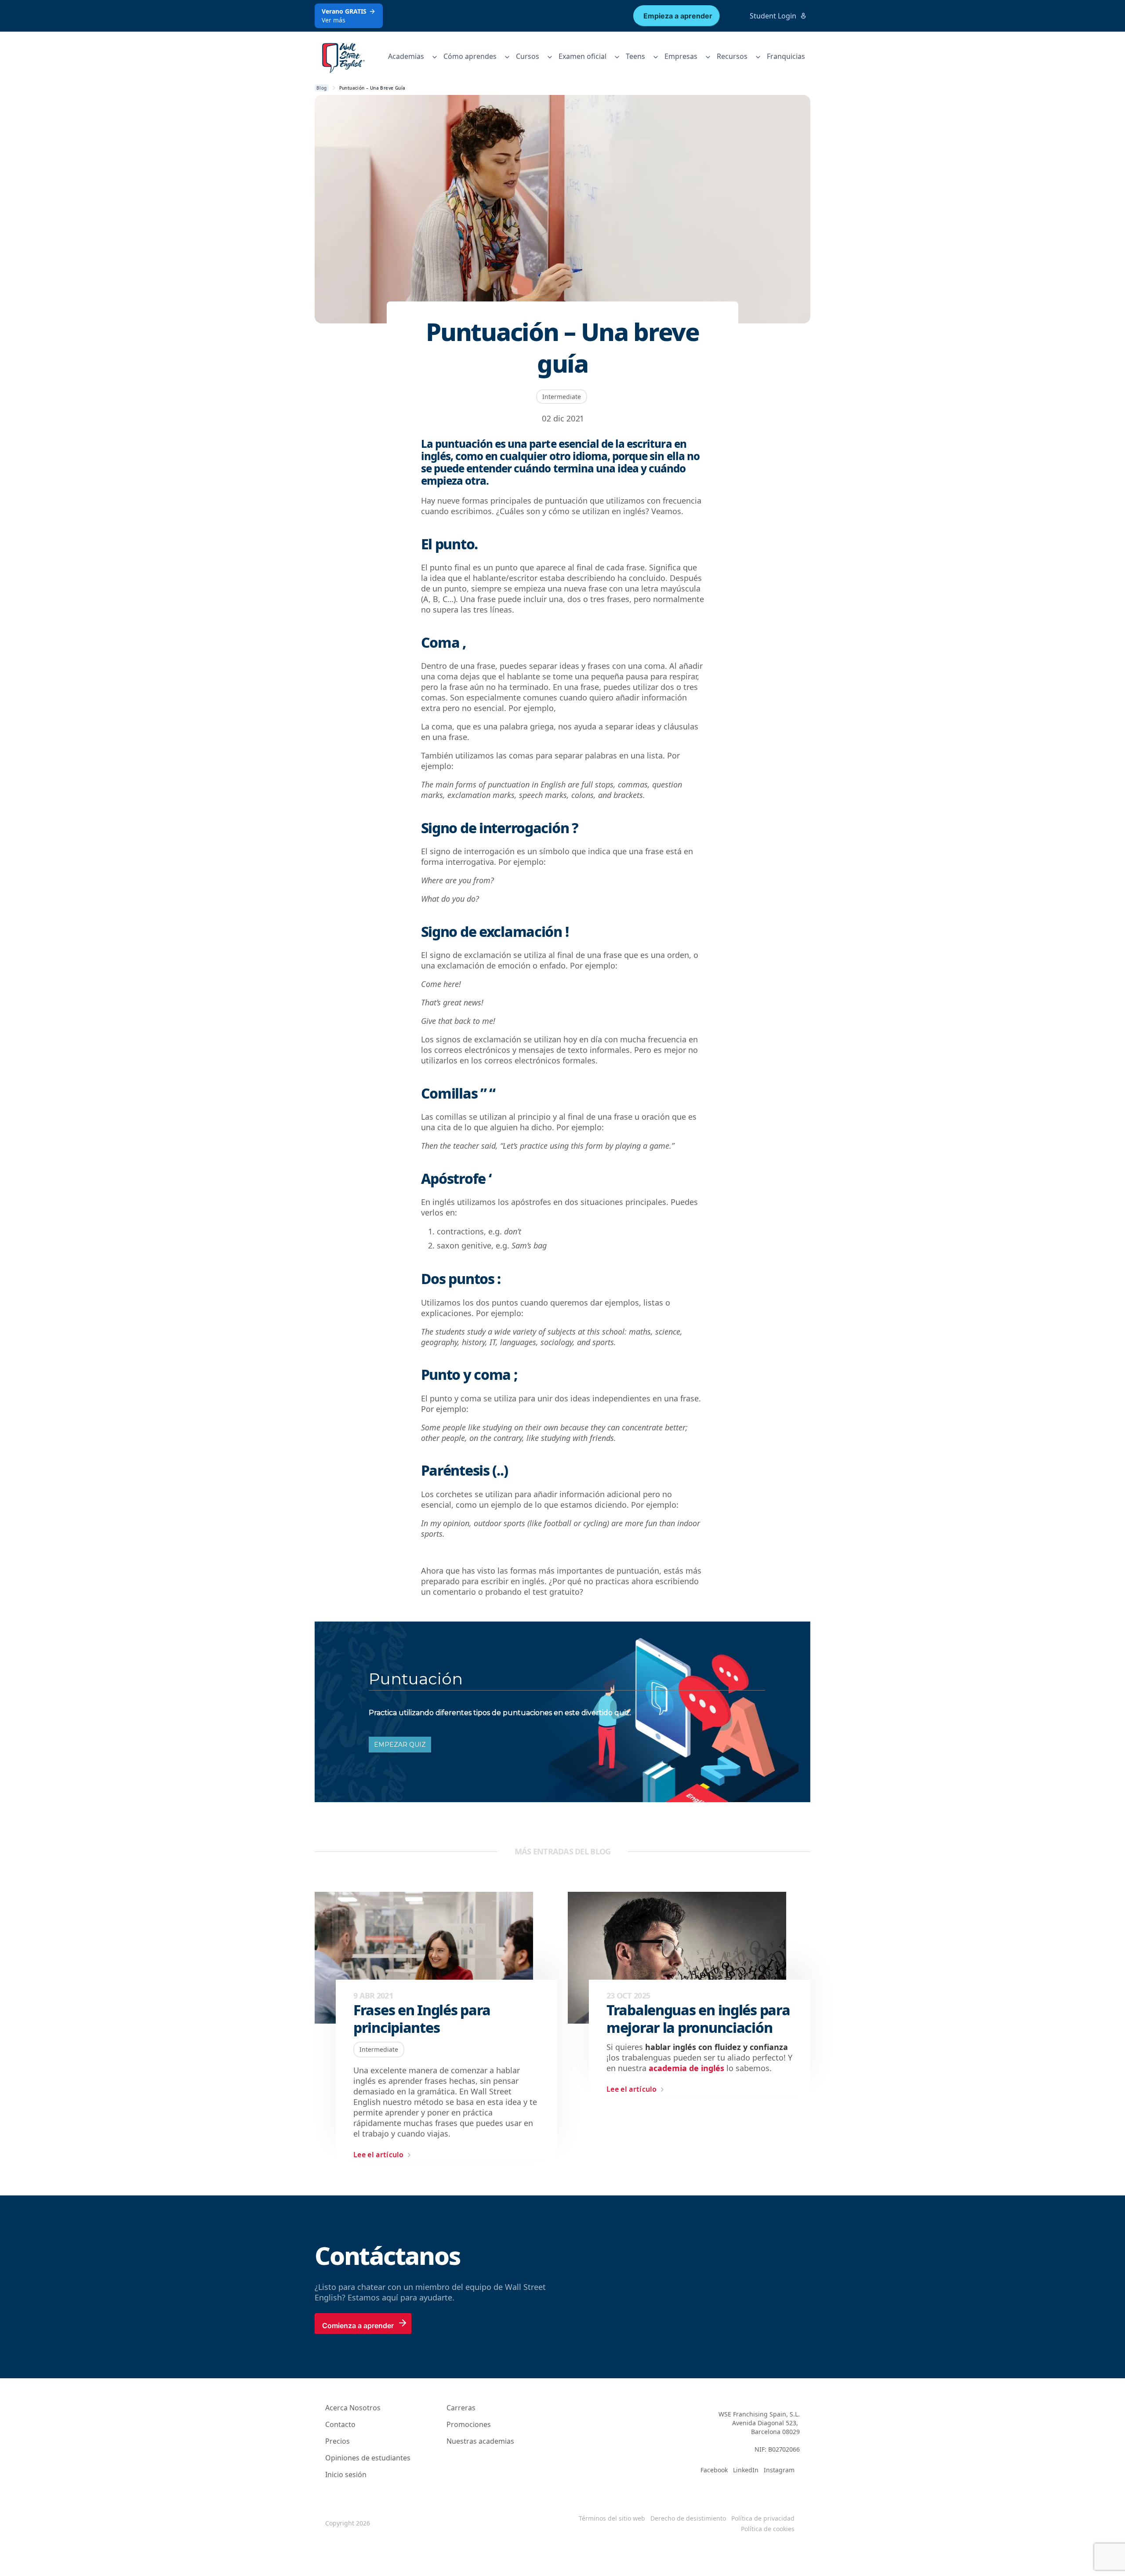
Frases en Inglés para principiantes (422, 2019)
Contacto (340, 2424)
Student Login (773, 16)
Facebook (714, 2470)
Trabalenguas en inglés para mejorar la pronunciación (698, 2019)
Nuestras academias (480, 2441)
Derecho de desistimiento (688, 2518)
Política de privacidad (763, 2518)
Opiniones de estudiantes (368, 2458)
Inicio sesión (346, 2474)
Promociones (469, 2424)
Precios (337, 2441)
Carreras (461, 2408)
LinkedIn (746, 2470)
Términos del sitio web (612, 2518)
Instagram (779, 2470)
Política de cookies (768, 2529)
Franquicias (786, 56)
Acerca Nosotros (353, 2408)
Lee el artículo (379, 2155)
